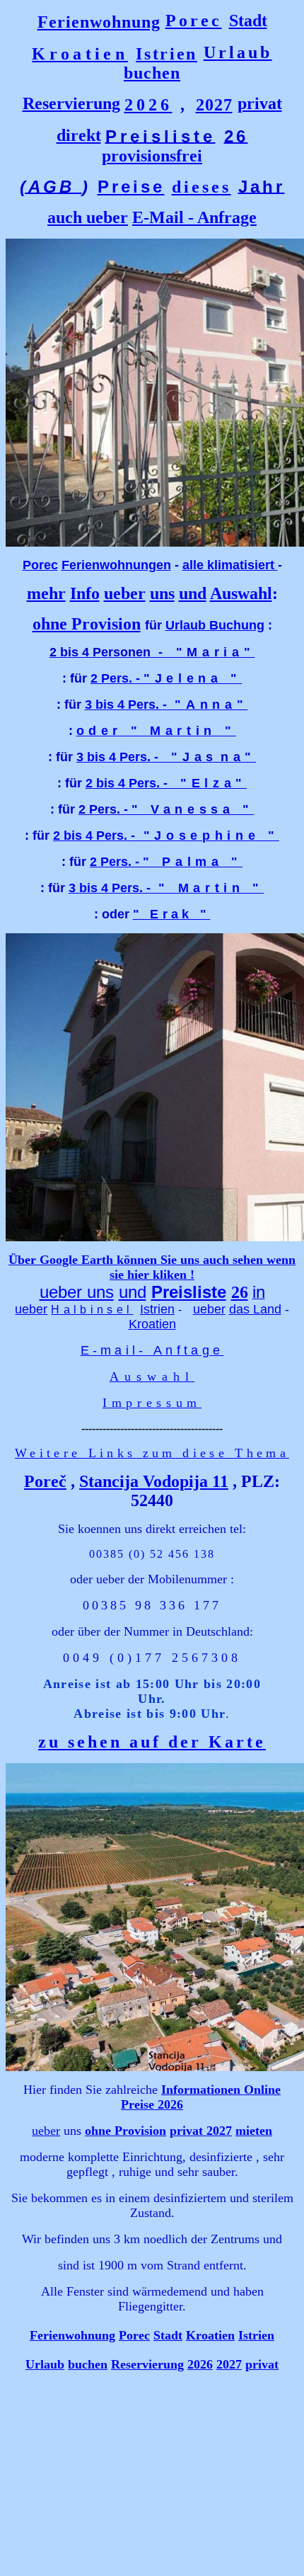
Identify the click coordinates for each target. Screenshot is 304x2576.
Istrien (166, 54)
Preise (131, 187)
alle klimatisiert (230, 565)
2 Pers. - (166, 678)
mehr (46, 593)
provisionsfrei (152, 156)
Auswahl (241, 593)
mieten (254, 2131)
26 (240, 1292)
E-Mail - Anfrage (194, 217)
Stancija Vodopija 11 (154, 1481)
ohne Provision (87, 624)
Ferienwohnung (99, 22)
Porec (194, 21)
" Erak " (172, 914)
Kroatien (80, 54)
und (193, 593)
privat (260, 103)
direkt (79, 135)
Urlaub (45, 2364)
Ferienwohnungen (116, 565)
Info (85, 593)
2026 (148, 105)
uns (162, 593)
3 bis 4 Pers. (124, 757)
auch (67, 217)
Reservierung (71, 103)
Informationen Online (221, 2090)
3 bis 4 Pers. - (166, 705)
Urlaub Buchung (215, 625)
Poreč (45, 1481)
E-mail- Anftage (152, 1350)
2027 (214, 105)
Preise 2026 (152, 2104)
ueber (107, 217)
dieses (201, 187)
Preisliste (189, 1292)
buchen (152, 73)
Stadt (248, 21)
